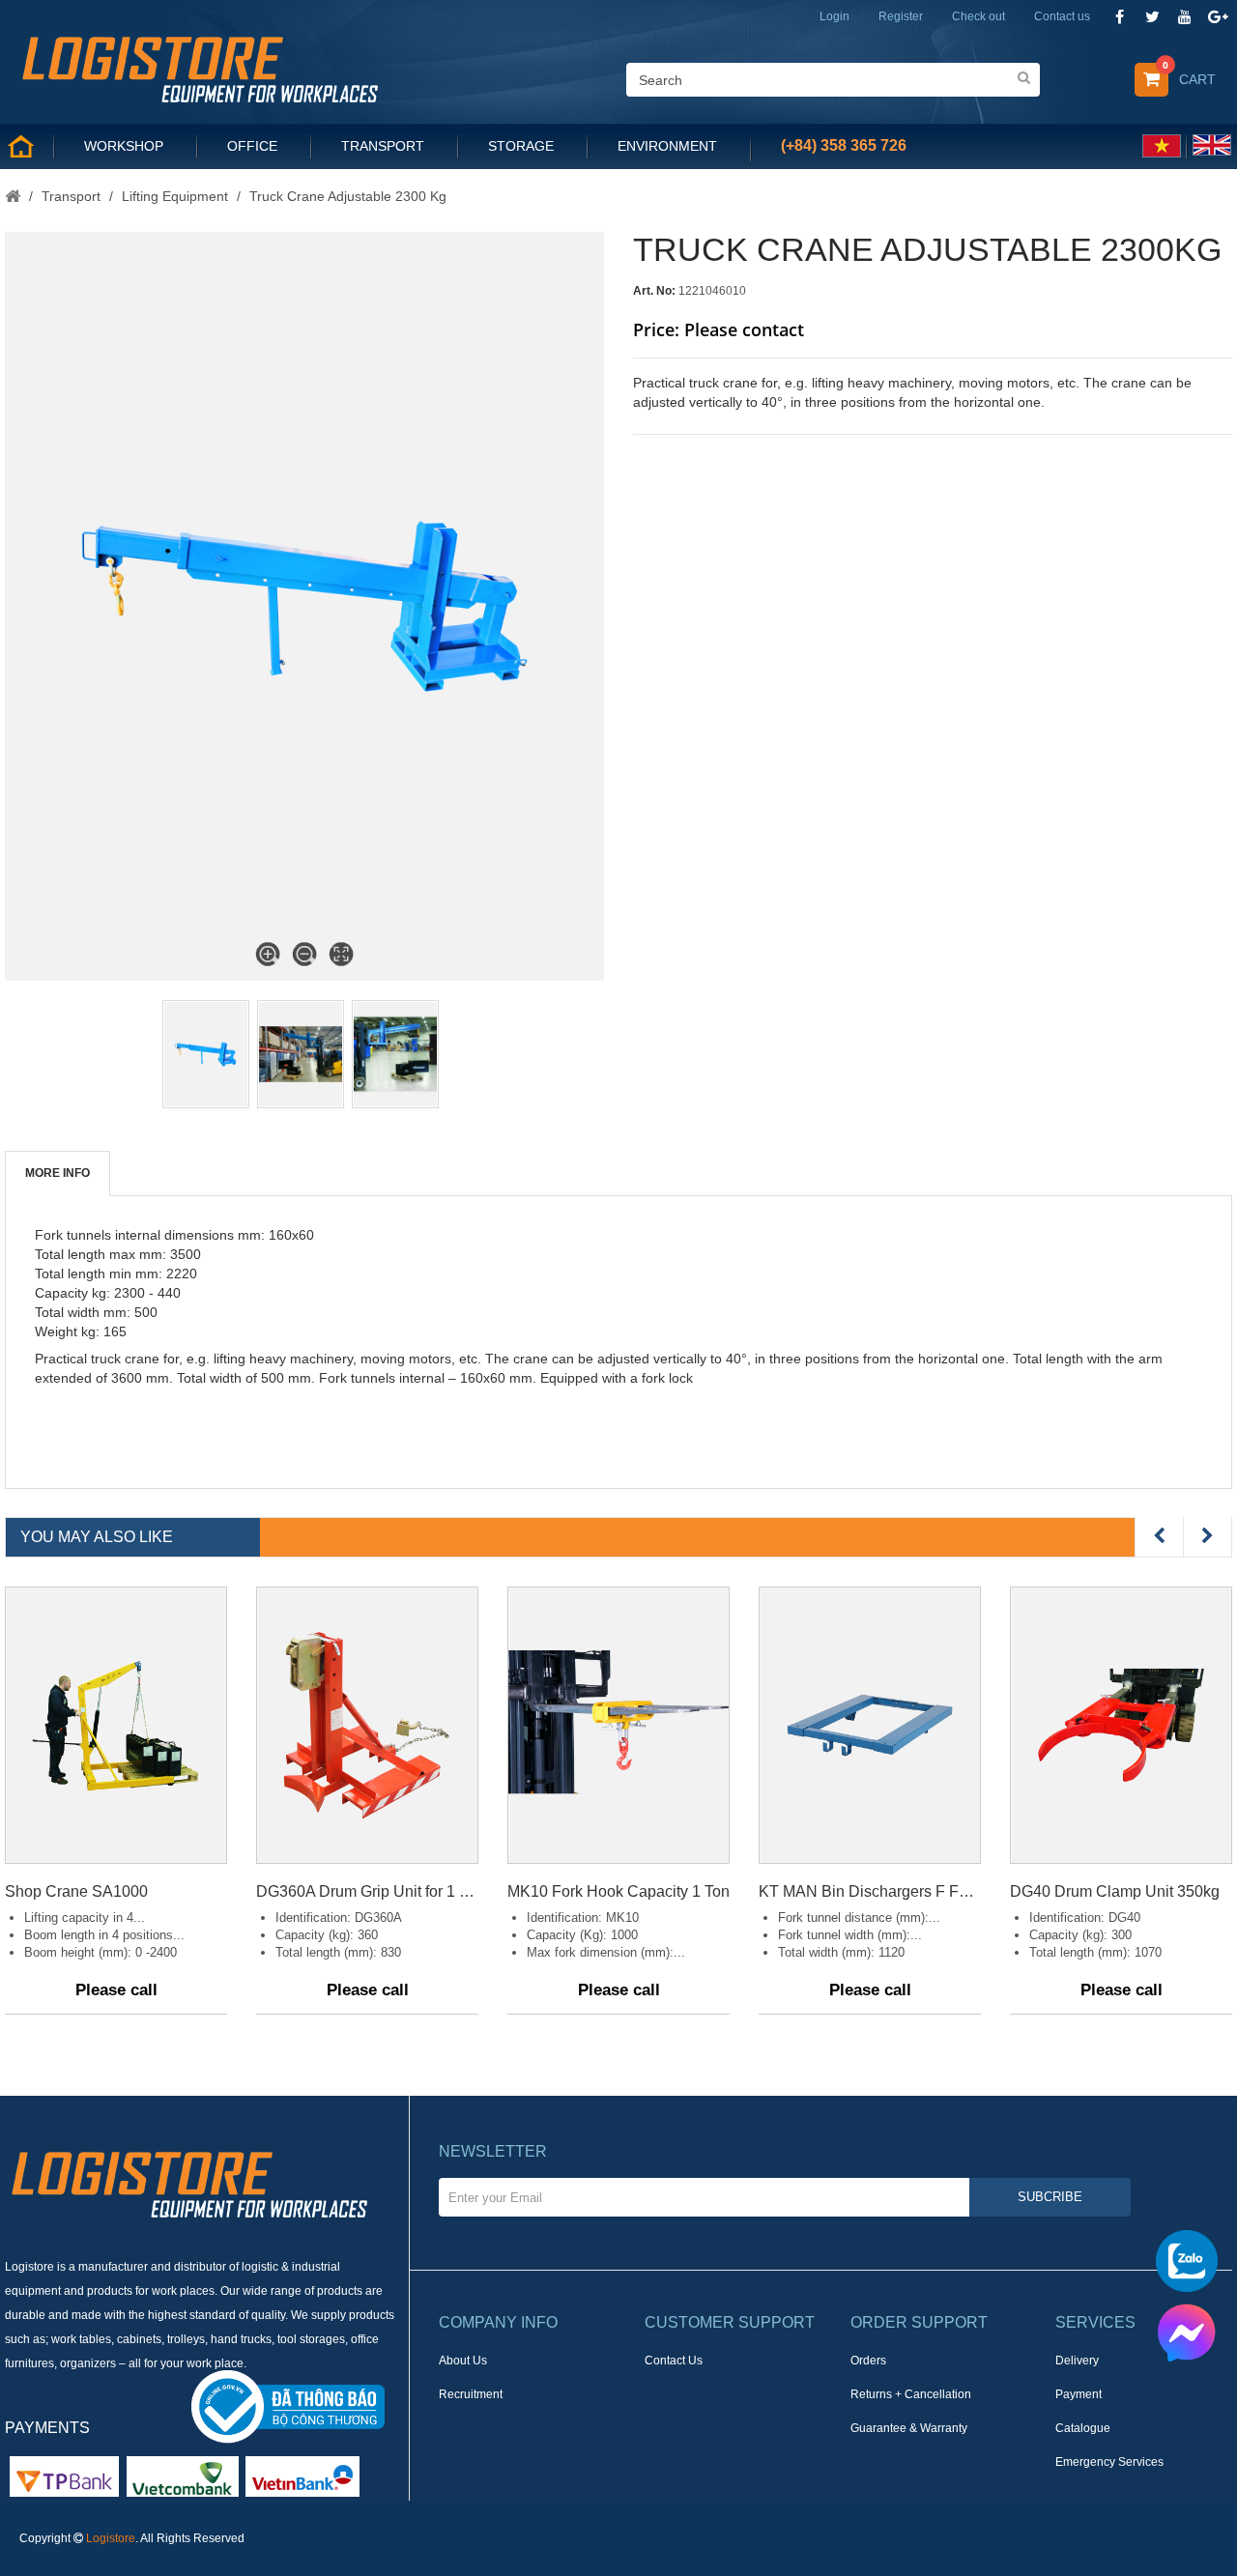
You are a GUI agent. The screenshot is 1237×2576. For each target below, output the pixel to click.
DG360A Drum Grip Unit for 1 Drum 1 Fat (367, 1891)
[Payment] (183, 2476)
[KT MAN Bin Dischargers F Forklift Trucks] (870, 1725)
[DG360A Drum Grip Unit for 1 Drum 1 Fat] (367, 1725)
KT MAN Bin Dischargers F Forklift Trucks (870, 1891)
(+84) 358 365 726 (844, 145)
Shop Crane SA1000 (76, 1891)
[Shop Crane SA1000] (116, 1725)
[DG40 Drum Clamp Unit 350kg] (1121, 1725)
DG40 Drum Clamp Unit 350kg (1115, 1891)
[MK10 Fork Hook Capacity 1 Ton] (618, 1725)
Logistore (111, 2538)
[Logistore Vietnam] (200, 68)
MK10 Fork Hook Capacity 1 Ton (618, 1891)
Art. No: (654, 291)
